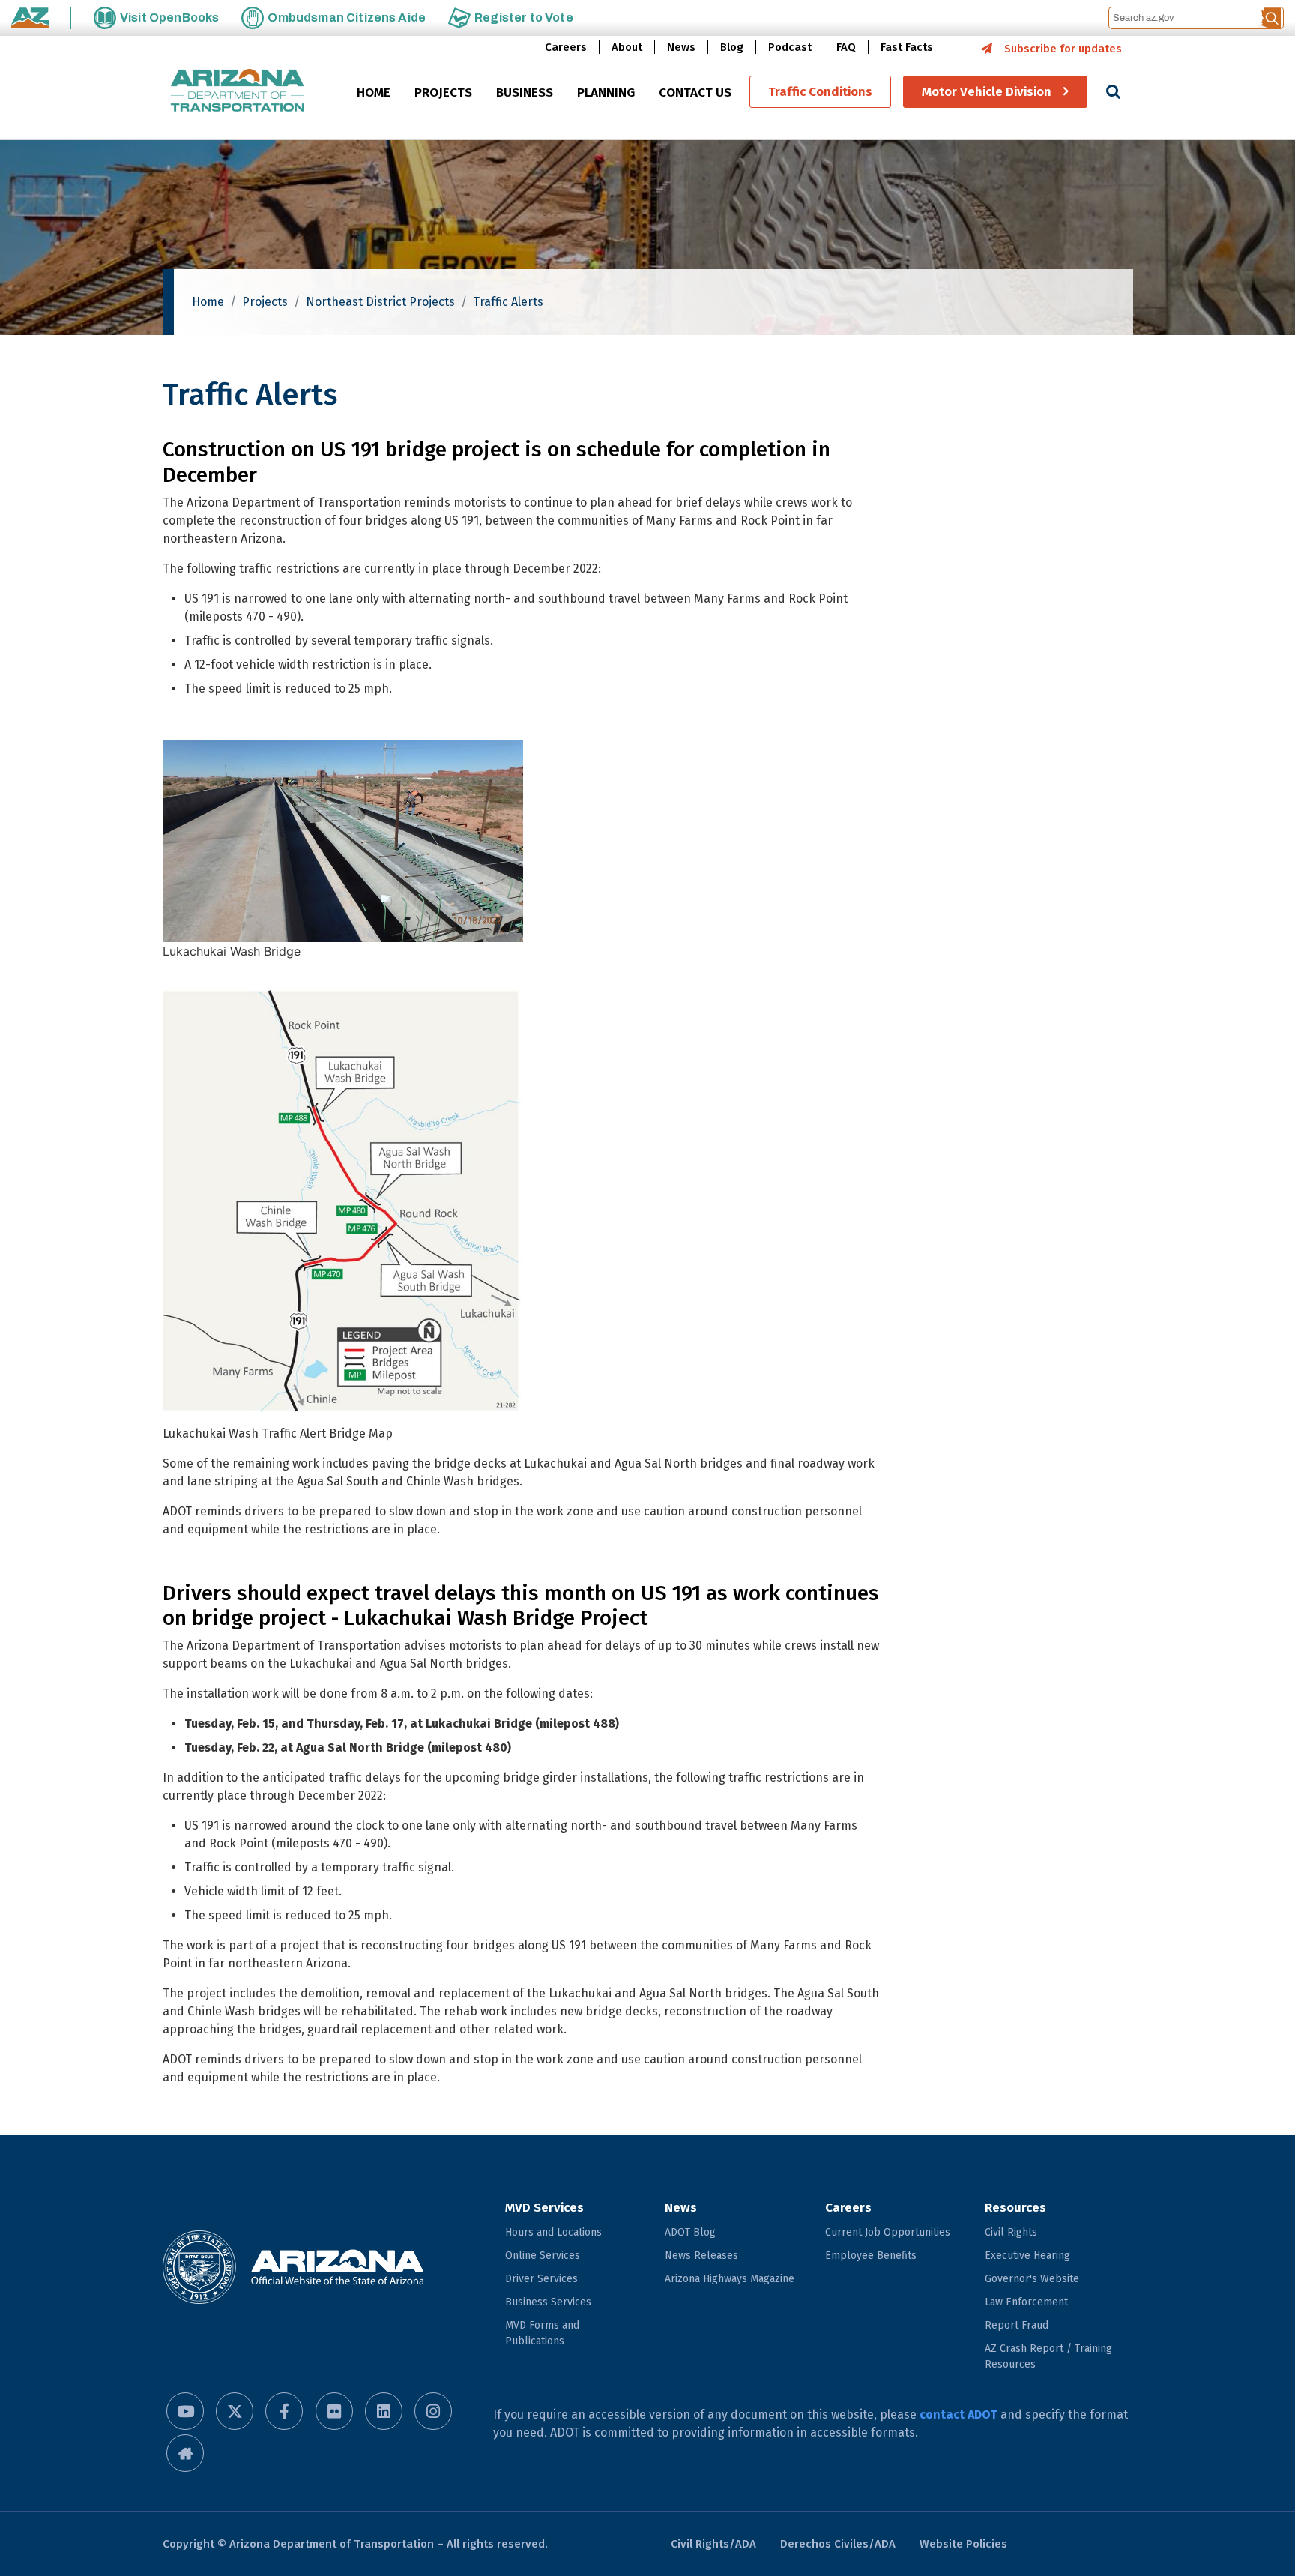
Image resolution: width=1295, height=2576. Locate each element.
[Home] (238, 92)
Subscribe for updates (1063, 49)
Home (208, 302)
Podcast (790, 47)
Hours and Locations (553, 2232)
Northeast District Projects (380, 302)
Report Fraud (1017, 2325)
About (627, 47)
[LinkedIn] (384, 2411)
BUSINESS (525, 93)
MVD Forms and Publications (542, 2333)
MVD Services (544, 2208)
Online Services (543, 2256)
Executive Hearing (1027, 2256)
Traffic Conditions (820, 92)
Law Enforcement (1026, 2302)
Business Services (548, 2302)
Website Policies (963, 2544)
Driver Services (541, 2279)
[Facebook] (284, 2411)
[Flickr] (334, 2411)
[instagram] (433, 2411)
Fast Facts (907, 47)
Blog (732, 47)
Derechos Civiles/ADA (838, 2544)
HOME (374, 93)
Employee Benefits (871, 2256)
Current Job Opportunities (888, 2232)
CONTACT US (695, 93)
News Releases (701, 2256)
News (681, 47)
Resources (1015, 2208)
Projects (265, 302)
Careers (566, 47)
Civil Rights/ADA (713, 2544)
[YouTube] (185, 2411)
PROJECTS (443, 93)
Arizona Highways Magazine (730, 2279)
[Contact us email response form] (185, 2453)
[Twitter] (235, 2411)
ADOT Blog (690, 2232)
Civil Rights (1011, 2232)
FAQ (846, 47)
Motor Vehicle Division (987, 92)
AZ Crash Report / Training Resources (1048, 2356)
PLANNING (606, 93)
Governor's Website (1032, 2279)
